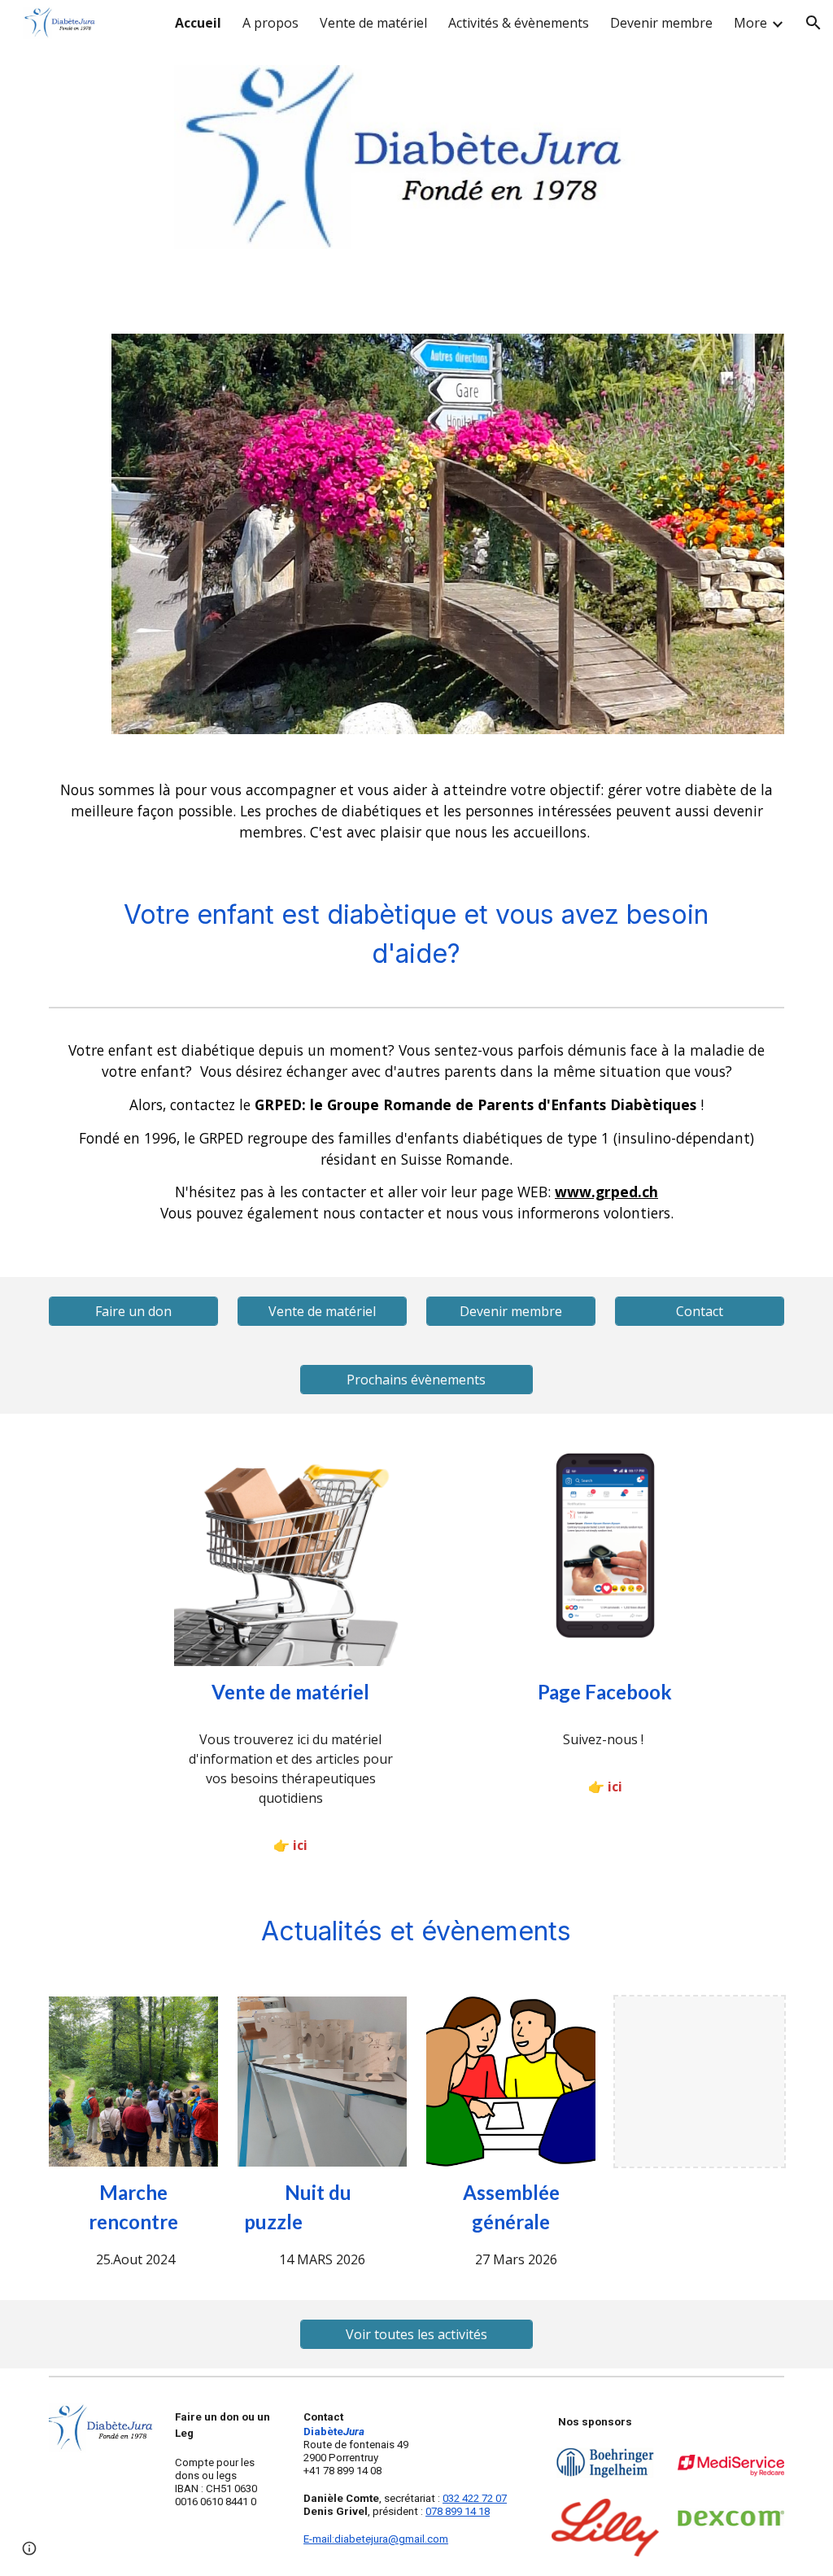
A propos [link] (270, 23)
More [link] (750, 23)
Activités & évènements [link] (519, 23)
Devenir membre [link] (661, 23)
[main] (417, 811)
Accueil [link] (198, 23)
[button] (813, 23)
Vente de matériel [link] (373, 23)
